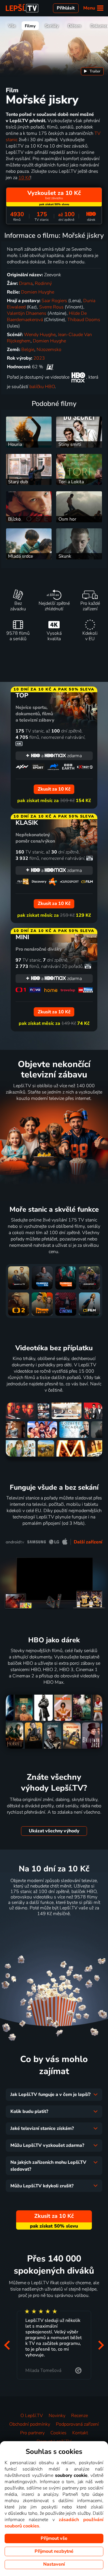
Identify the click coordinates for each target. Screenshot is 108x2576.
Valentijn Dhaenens (27, 313)
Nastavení (54, 2564)
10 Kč (24, 178)
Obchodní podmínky (30, 2424)
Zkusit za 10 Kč (54, 1928)
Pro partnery (32, 2433)
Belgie (28, 350)
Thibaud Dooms (84, 320)
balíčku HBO (42, 387)
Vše (12, 26)
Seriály (52, 26)
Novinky (57, 2416)
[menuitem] (92, 71)
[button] (7, 2345)
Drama (26, 283)
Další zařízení (88, 1542)
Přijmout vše (54, 2538)
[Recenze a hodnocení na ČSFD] (50, 367)
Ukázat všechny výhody (54, 1831)
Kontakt (80, 2433)
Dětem (75, 26)
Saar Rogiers (54, 301)
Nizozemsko (49, 350)
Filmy (30, 26)
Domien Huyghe (38, 292)
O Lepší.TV (32, 2416)
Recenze (79, 2416)
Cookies (58, 2433)
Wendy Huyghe (40, 335)
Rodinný (43, 283)
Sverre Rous (51, 307)
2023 (39, 358)
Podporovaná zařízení (77, 2424)
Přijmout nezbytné (54, 2551)
